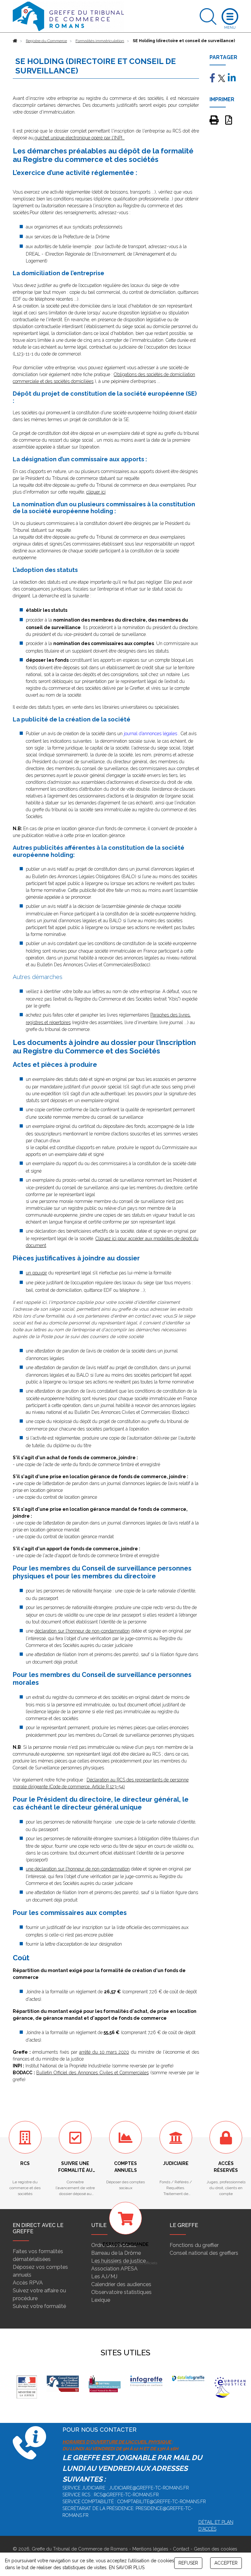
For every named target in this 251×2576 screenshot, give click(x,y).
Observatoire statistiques (121, 2292)
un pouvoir (36, 1273)
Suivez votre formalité (39, 2306)
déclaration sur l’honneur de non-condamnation (82, 1631)
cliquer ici (96, 492)
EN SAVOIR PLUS (127, 2568)
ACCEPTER (226, 2563)
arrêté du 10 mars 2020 (104, 2052)
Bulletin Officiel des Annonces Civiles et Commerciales (92, 2073)
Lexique (101, 2300)
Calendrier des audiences (121, 2284)
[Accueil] (15, 41)
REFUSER (188, 2563)
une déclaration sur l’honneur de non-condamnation (78, 1869)
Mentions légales (150, 2549)
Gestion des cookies (216, 2549)
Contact (181, 2549)
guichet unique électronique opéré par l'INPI (78, 138)
